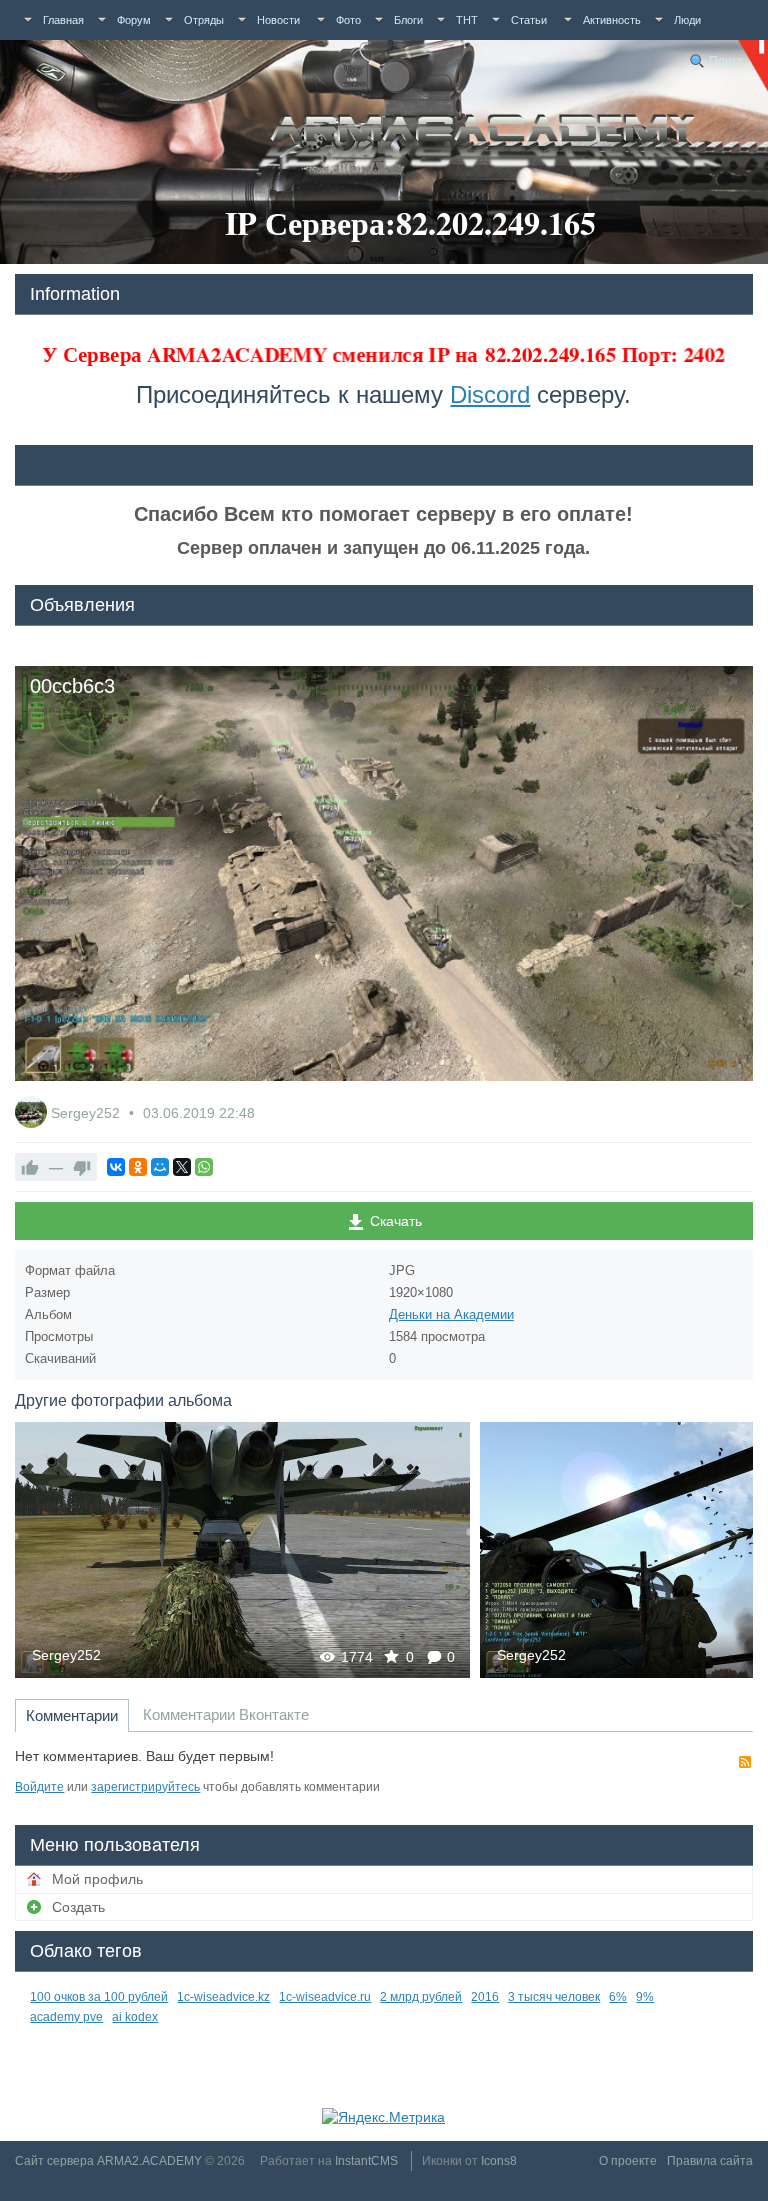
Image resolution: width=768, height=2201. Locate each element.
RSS (745, 1762)
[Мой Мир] (160, 1167)
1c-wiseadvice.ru (325, 1997)
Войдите (39, 1787)
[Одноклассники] (138, 1167)
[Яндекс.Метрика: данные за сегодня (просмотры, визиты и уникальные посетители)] (383, 2117)
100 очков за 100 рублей (99, 1997)
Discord (490, 394)
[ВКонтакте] (116, 1167)
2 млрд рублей (421, 1997)
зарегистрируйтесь (145, 1787)
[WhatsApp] (204, 1167)
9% (645, 1997)
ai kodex (135, 2017)
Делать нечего (242, 1549)
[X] (182, 1167)
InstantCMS (366, 2161)
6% (618, 1997)
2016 (485, 1997)
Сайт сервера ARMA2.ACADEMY (108, 2161)
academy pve (66, 2017)
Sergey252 (87, 1113)
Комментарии (72, 1715)
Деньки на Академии (451, 1314)
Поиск (726, 61)
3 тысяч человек (554, 1997)
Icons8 (499, 2161)
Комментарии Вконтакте (226, 1714)
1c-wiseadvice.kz (223, 1997)
